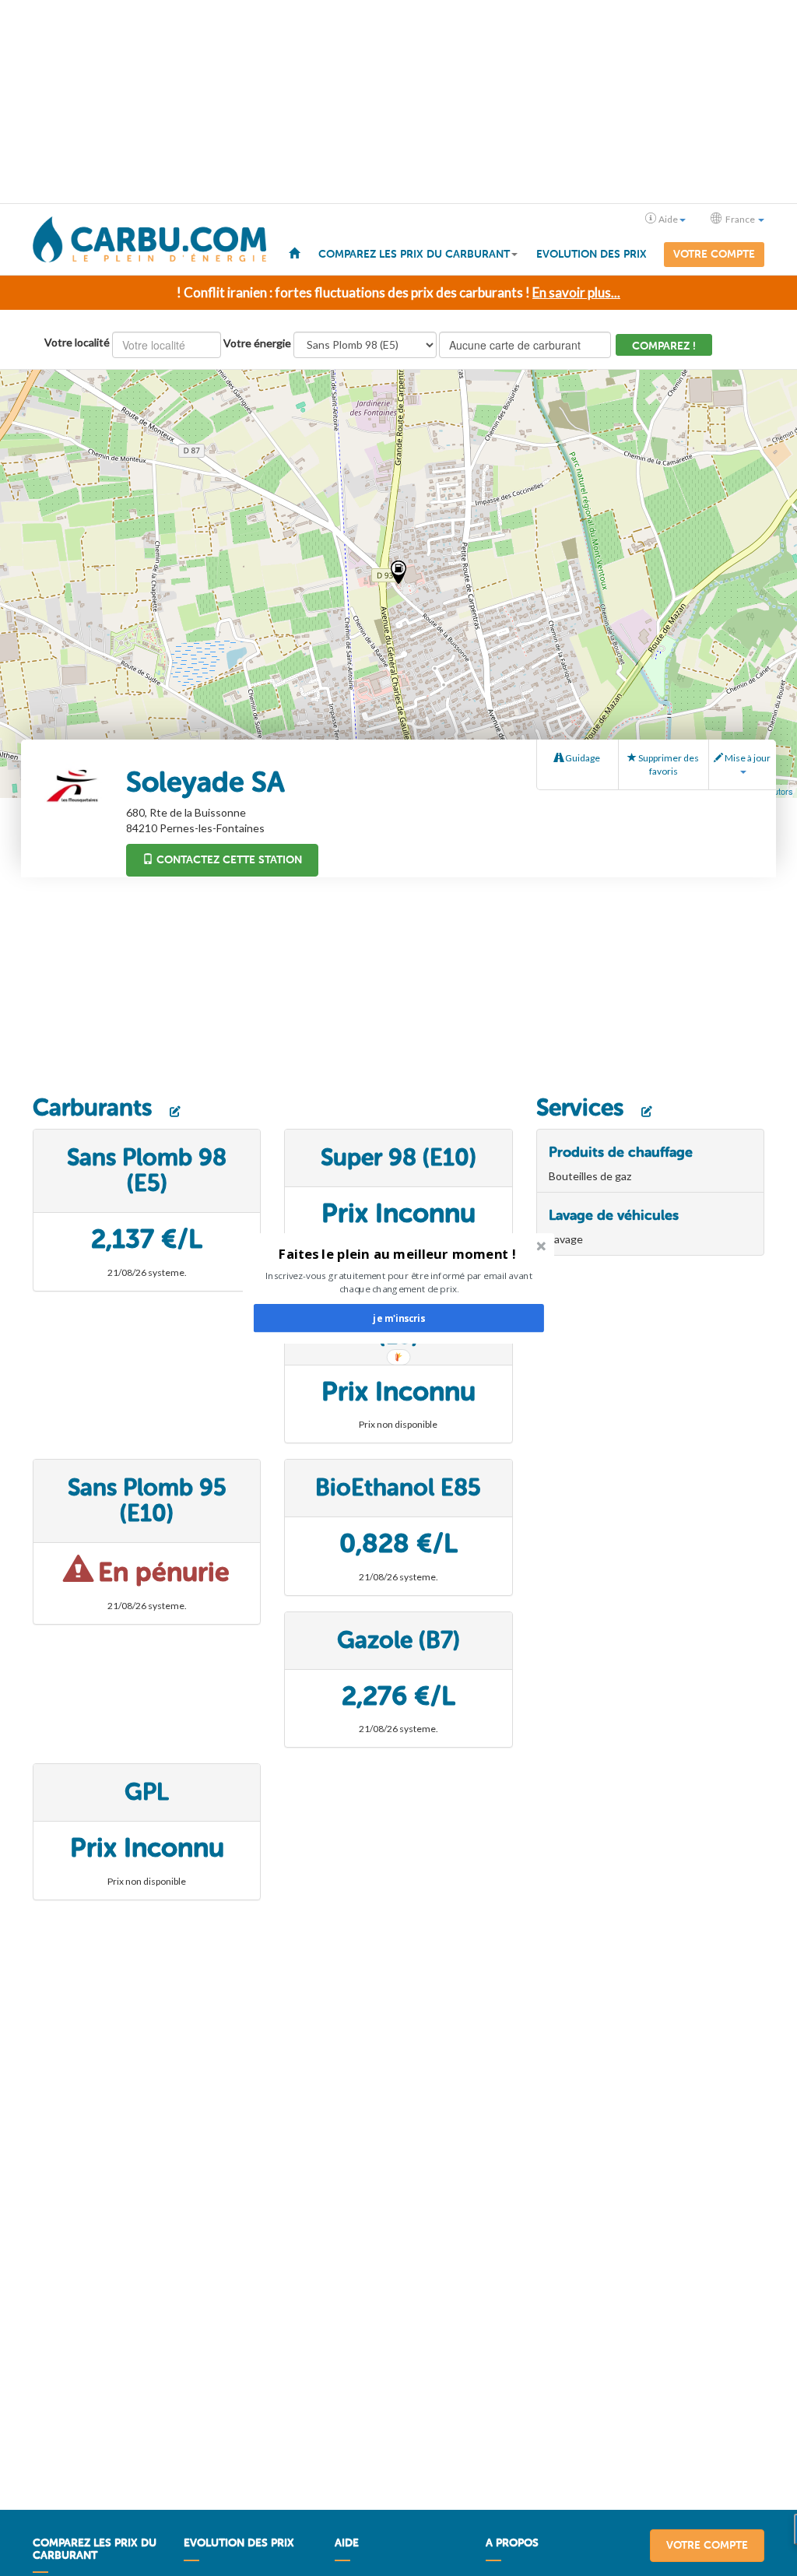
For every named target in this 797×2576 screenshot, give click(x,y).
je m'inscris (398, 1318)
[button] (397, 1253)
